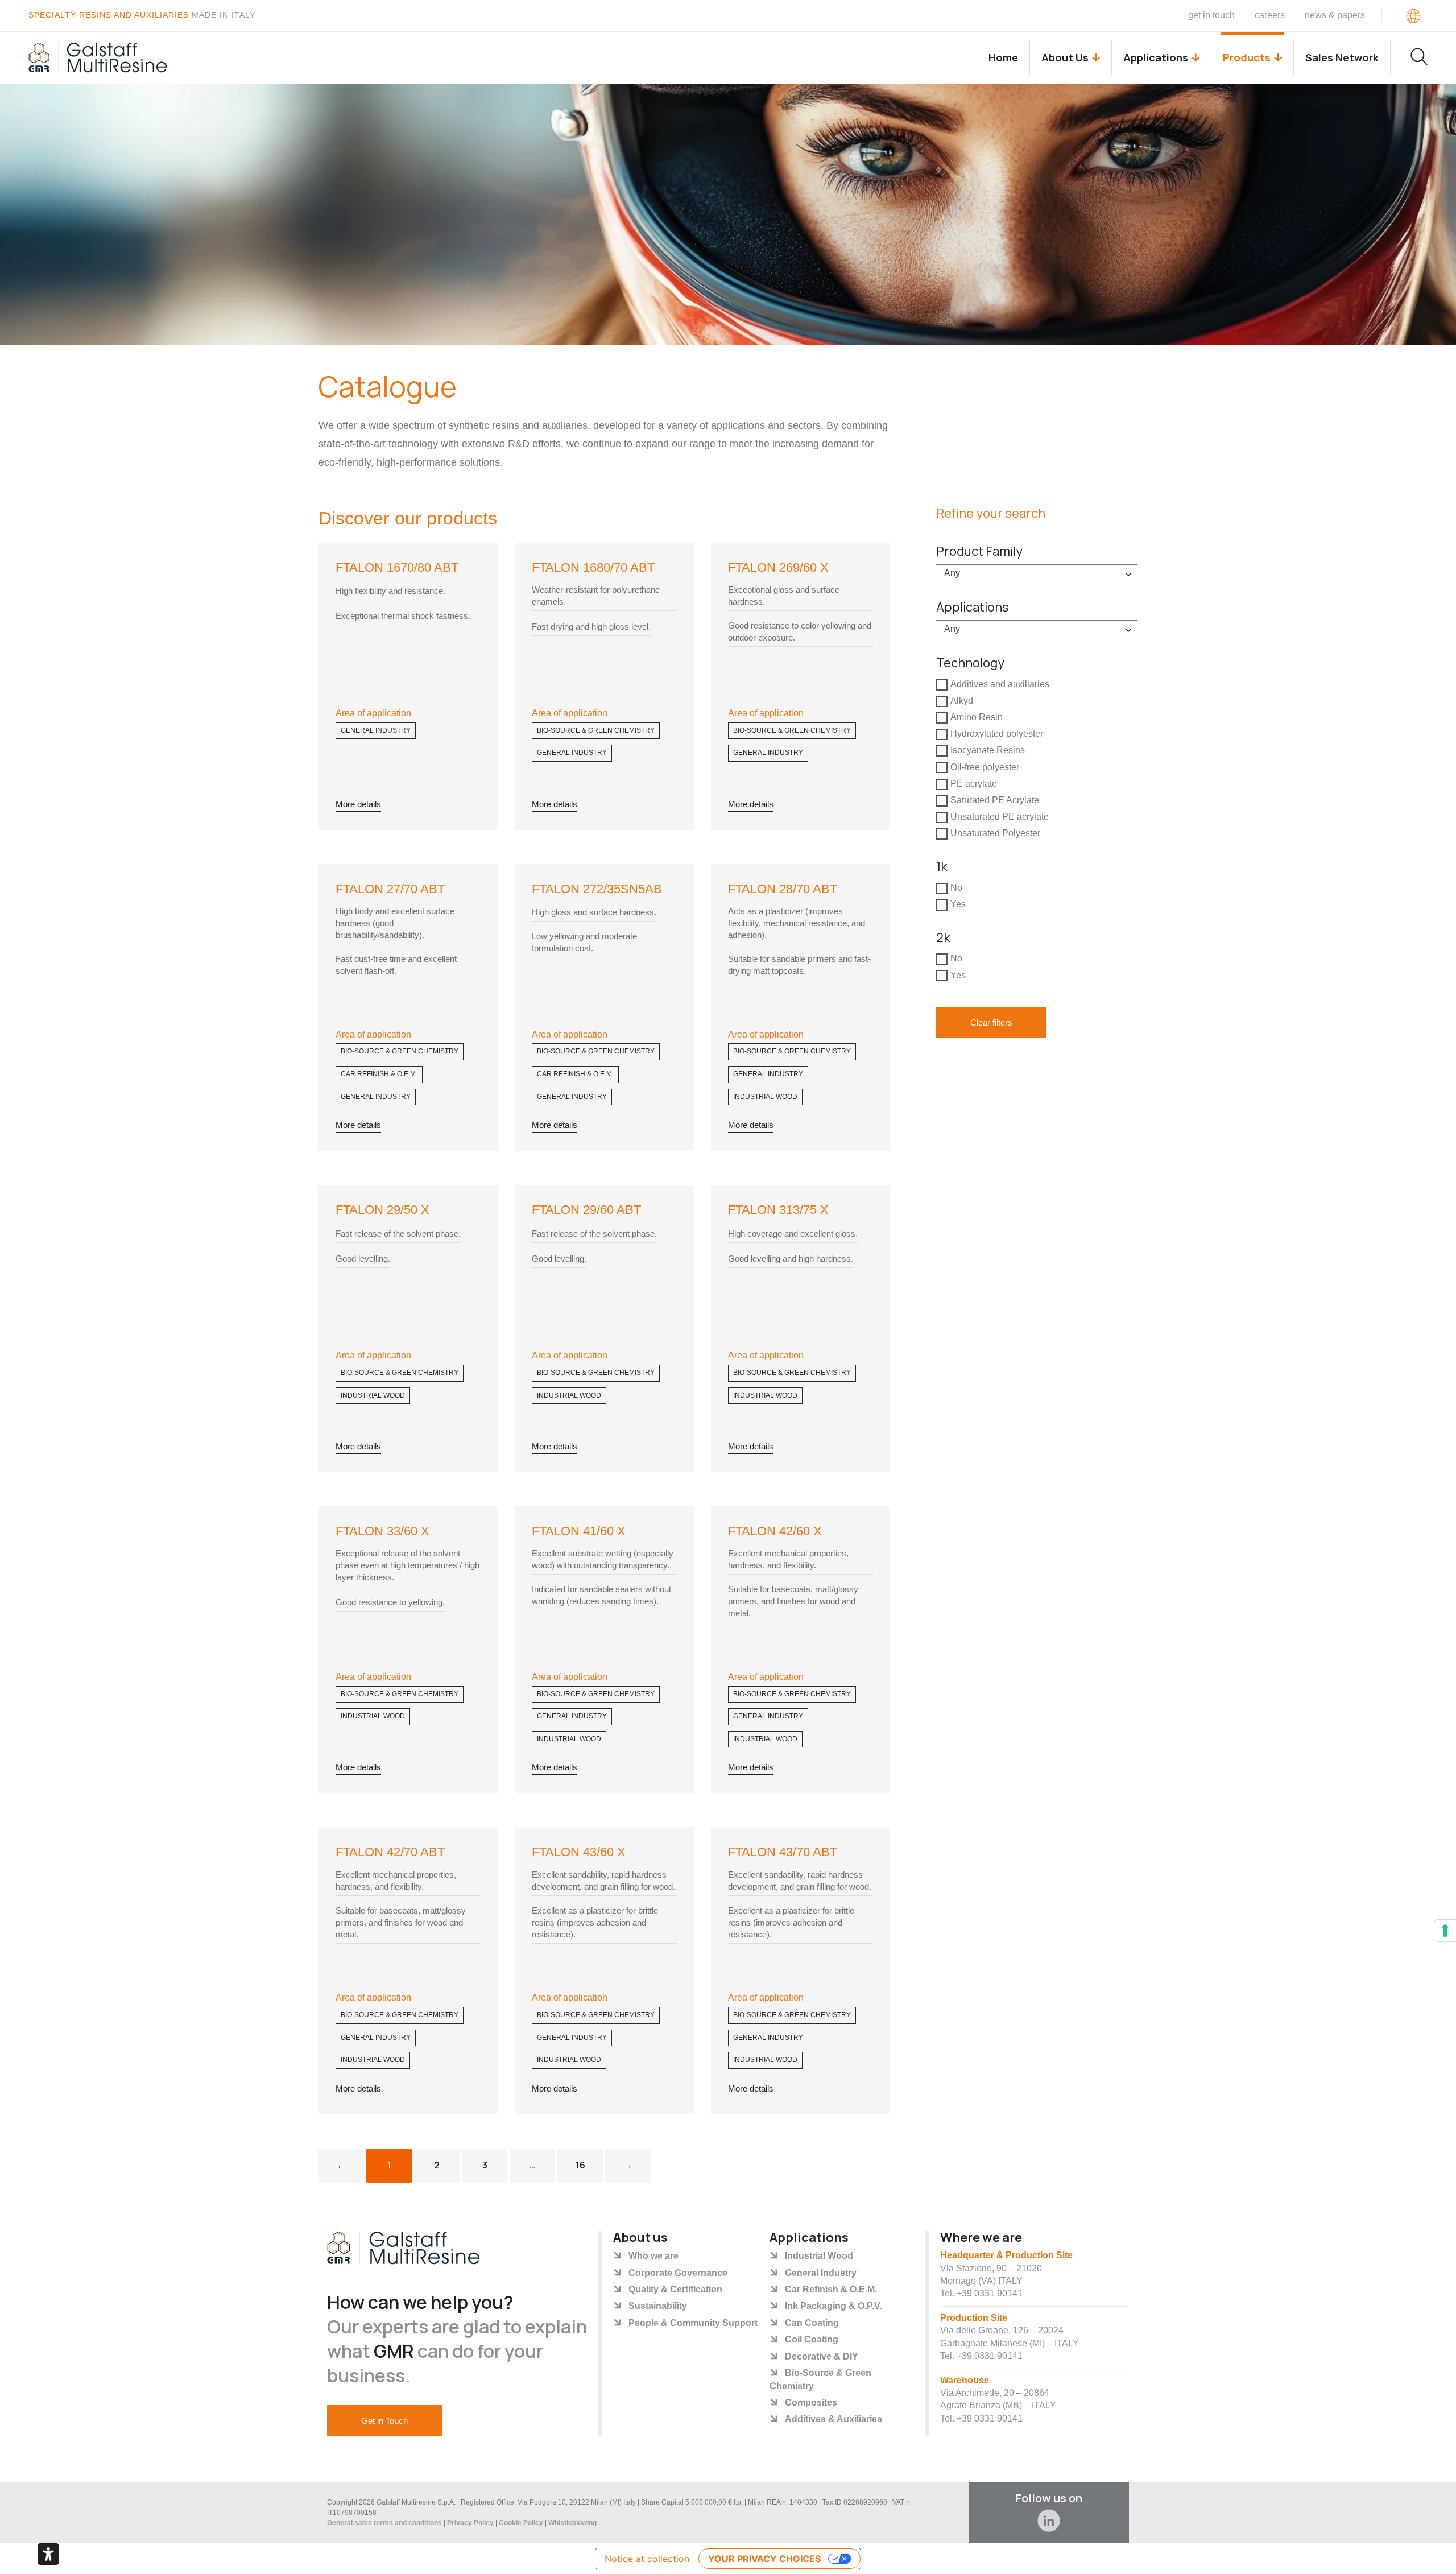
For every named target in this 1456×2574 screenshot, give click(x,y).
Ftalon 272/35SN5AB (597, 889)
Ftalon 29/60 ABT (586, 1210)
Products (1247, 57)
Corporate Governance (678, 2273)
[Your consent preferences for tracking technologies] (1445, 1931)
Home (1003, 57)
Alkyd (962, 701)
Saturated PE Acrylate (995, 800)
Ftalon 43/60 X (579, 1852)
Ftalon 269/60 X (778, 567)
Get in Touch (1211, 15)
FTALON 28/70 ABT (783, 889)
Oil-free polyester (985, 767)
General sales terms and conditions (384, 2523)
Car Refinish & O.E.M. (379, 1074)
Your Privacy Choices (764, 2559)
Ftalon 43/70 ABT (783, 1852)
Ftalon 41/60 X (579, 1531)
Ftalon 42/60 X (775, 1531)
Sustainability (658, 2306)
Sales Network (1342, 57)
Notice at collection (647, 2559)
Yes (958, 904)
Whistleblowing (572, 2523)
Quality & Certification (675, 2289)
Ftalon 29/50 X (382, 1210)
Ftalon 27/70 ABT (390, 889)
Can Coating (812, 2323)
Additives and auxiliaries (1000, 684)
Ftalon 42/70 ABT (390, 1852)
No (956, 888)
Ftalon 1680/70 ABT (593, 567)
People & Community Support (693, 2323)
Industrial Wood (765, 1097)
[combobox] (1037, 573)
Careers (1270, 15)
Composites (811, 2402)
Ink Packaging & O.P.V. (834, 2306)
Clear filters (991, 1022)
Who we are (653, 2256)
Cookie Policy (521, 2523)
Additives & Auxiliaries (834, 2419)
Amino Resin (977, 717)
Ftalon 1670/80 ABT (397, 567)
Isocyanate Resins (988, 751)
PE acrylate (974, 784)
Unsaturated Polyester (995, 834)
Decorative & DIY (822, 2356)
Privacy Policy (470, 2523)
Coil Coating (812, 2339)
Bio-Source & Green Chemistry (596, 730)
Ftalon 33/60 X (382, 1531)
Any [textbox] (952, 573)
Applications (1156, 57)
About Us (1065, 57)
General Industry (376, 730)
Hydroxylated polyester (997, 734)
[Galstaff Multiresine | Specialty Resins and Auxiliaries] (98, 57)
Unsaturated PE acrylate (1000, 817)
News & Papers (1335, 15)
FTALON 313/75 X (778, 1210)
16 (589, 2160)
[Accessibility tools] (48, 2554)
